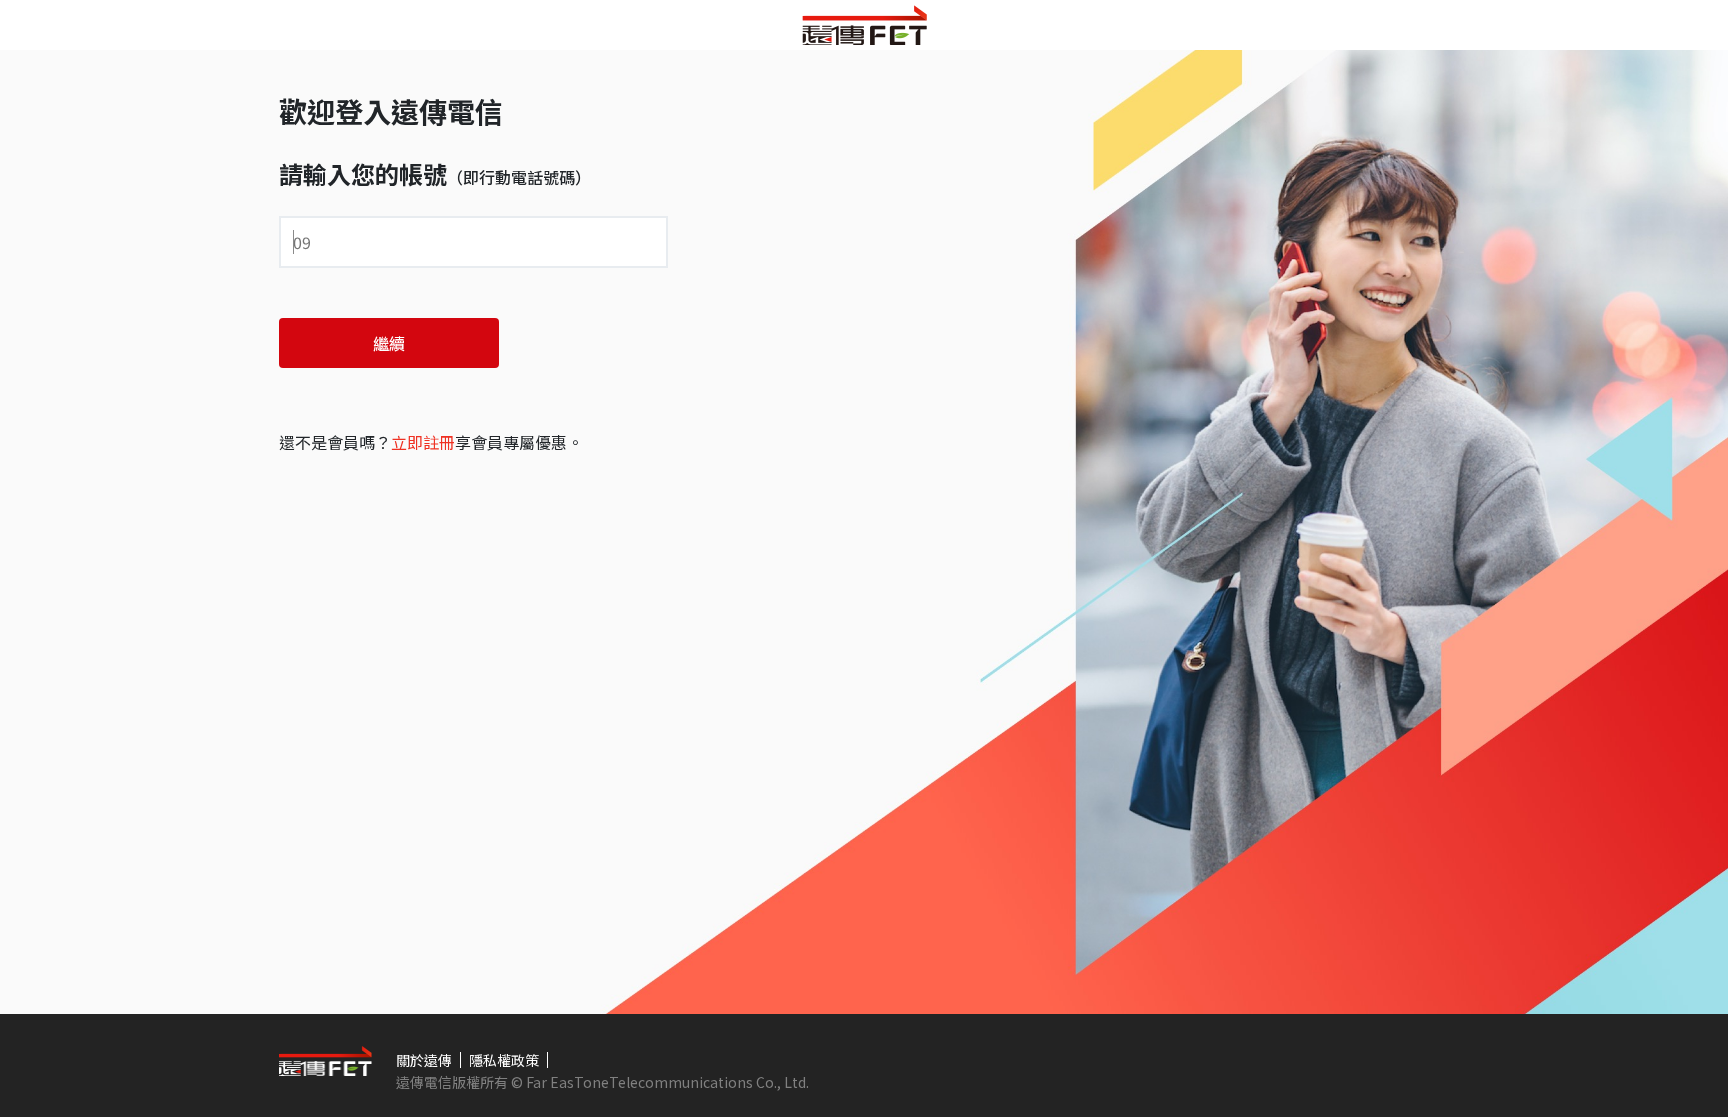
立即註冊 (423, 442)
